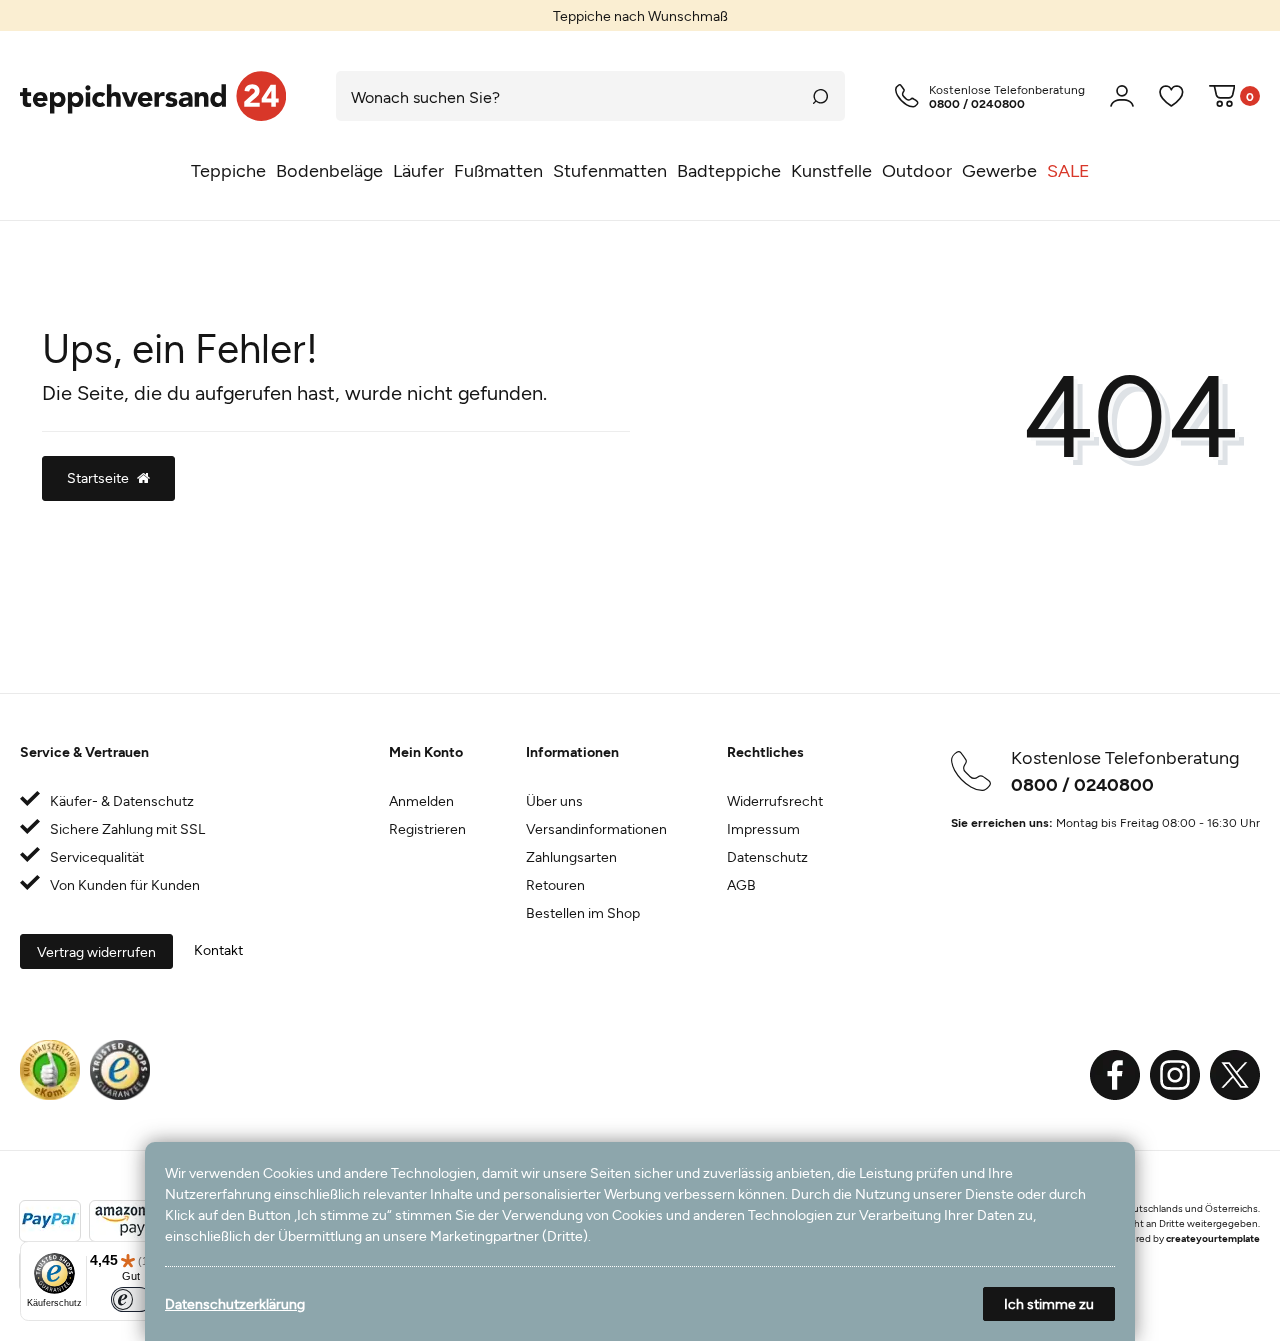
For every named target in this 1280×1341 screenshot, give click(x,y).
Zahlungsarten (571, 856)
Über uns (554, 800)
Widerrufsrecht (775, 800)
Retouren (555, 884)
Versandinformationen (596, 828)
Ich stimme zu (1049, 1303)
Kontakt (218, 949)
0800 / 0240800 (1082, 784)
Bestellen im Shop (583, 912)
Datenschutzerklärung (235, 1303)
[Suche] (820, 96)
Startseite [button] (98, 477)
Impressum (763, 828)
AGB (741, 884)
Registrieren (427, 828)
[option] (640, 15)
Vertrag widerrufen (96, 951)
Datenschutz (767, 856)
